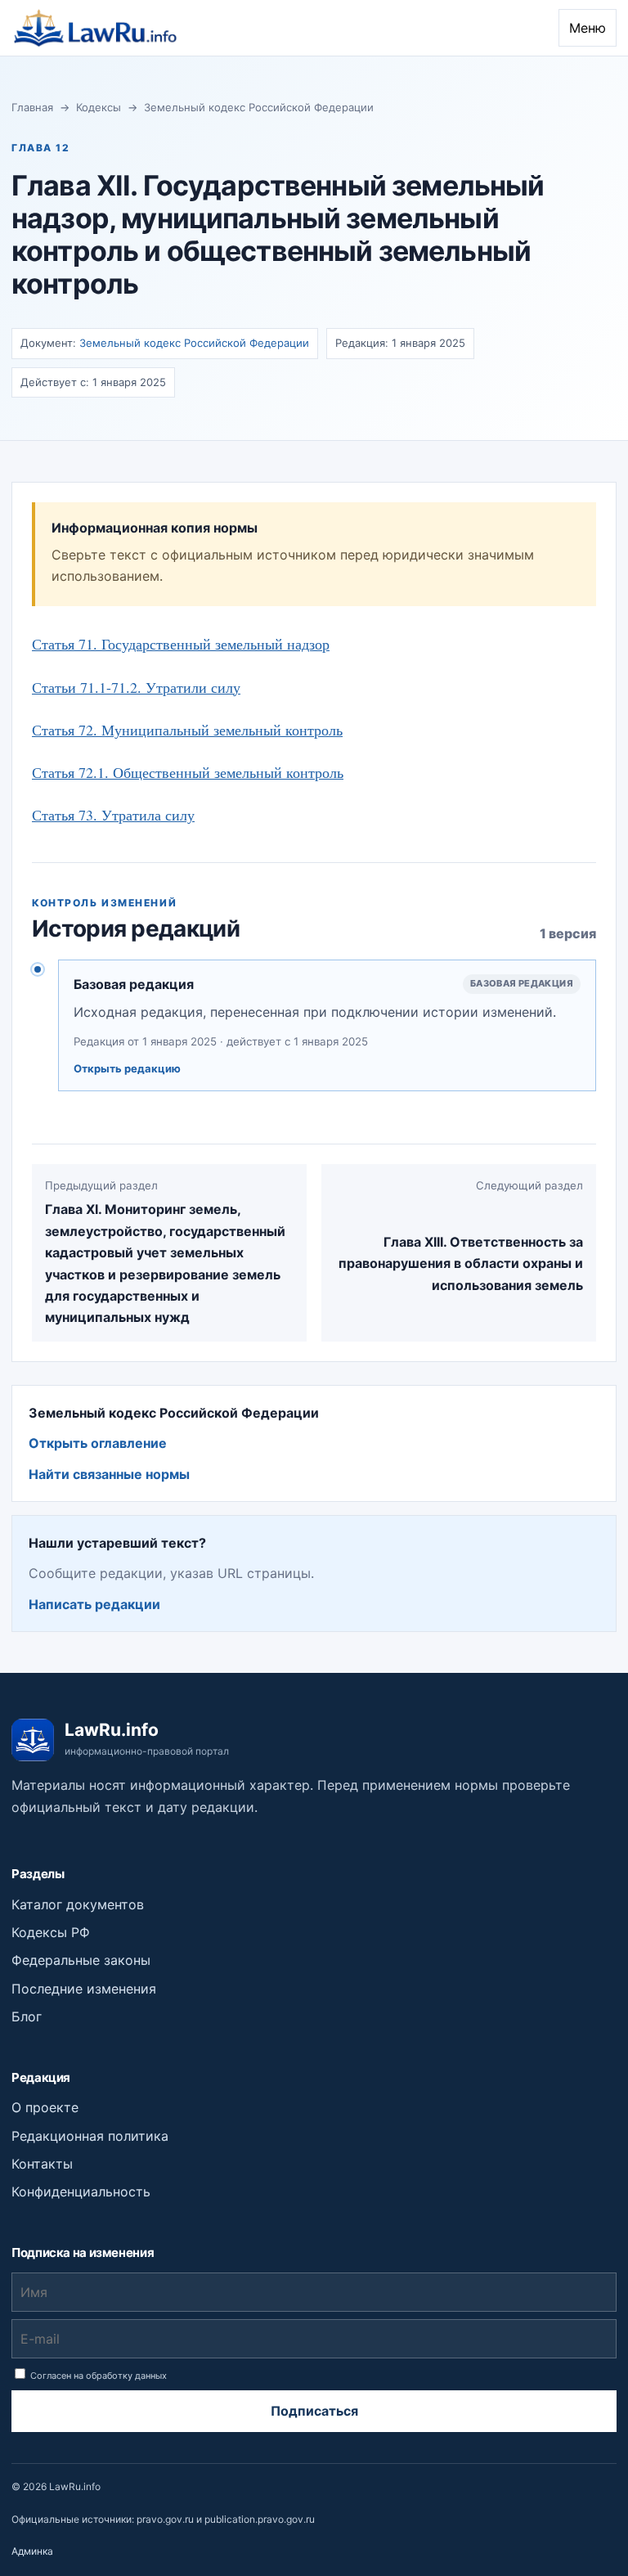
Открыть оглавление (98, 1443)
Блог (27, 2016)
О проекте (45, 2107)
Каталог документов (78, 1904)
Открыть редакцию (127, 1068)
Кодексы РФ (51, 1932)
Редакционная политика (90, 2136)
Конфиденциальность (81, 2192)
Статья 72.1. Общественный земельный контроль (188, 772)
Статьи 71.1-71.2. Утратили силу (136, 687)
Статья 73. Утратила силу (113, 815)
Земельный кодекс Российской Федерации (259, 107)
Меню (588, 28)
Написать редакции (94, 1604)
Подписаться (314, 2411)
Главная (32, 107)
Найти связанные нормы (109, 1474)
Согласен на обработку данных (97, 2376)
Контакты (42, 2164)
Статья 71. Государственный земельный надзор (181, 644)
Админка (32, 2551)
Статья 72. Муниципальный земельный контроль (187, 730)
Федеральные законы (81, 1960)
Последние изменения (84, 1989)
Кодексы (99, 107)
